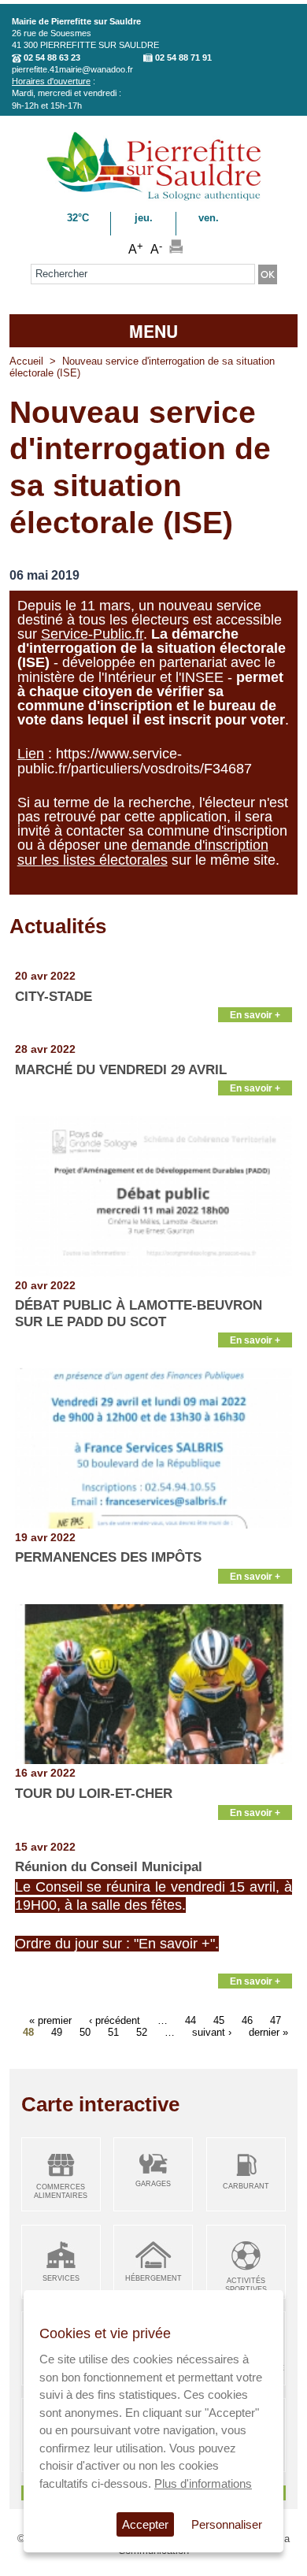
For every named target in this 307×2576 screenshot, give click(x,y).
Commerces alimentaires (61, 2191)
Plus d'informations (203, 2483)
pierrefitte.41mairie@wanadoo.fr (72, 69)
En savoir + (255, 1015)
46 (247, 2020)
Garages (153, 2184)
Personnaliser (227, 2524)
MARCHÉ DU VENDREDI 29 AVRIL (121, 1070)
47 (276, 2020)
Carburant (246, 2186)
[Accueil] (154, 198)
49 (57, 2032)
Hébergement (153, 2278)
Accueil (26, 361)
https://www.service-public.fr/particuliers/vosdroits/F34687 (135, 761)
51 (113, 2032)
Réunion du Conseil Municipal (109, 1867)
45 (219, 2020)
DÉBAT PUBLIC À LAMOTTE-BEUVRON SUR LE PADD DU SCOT (139, 1313)
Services (61, 2278)
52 (142, 2032)
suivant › (212, 2032)
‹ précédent (115, 2020)
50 (85, 2032)
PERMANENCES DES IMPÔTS (108, 1557)
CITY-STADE (54, 997)
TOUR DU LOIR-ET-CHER (94, 1794)
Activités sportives (246, 2285)
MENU (153, 331)
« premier (50, 2020)
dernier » (268, 2032)
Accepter (145, 2524)
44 (190, 2020)
